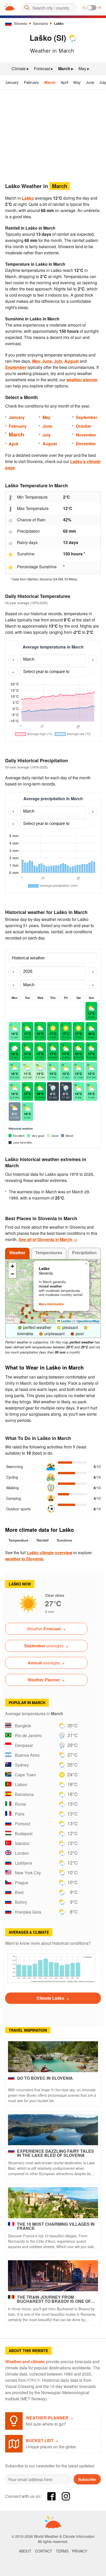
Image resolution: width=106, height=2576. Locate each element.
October (84, 426)
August (72, 361)
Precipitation (84, 1253)
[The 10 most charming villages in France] (53, 2203)
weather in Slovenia (24, 1559)
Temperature (18, 1540)
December (86, 444)
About (25, 2551)
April (64, 82)
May (77, 82)
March (50, 82)
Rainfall (43, 1540)
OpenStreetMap (88, 1321)
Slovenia (21, 23)
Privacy (80, 2551)
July (58, 361)
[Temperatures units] (92, 8)
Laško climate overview (50, 1553)
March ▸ (66, 68)
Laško (59, 23)
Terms (62, 2551)
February (32, 82)
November (86, 435)
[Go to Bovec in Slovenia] (53, 2057)
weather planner (82, 380)
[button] (30, 1313)
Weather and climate (25, 2362)
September (16, 367)
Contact (44, 2551)
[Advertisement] (53, 134)
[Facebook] (51, 2496)
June (90, 82)
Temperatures (49, 1253)
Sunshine (64, 1540)
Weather (17, 1253)
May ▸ (84, 68)
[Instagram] (66, 2496)
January (12, 82)
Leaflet (66, 1321)
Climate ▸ (20, 68)
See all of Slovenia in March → (48, 1239)
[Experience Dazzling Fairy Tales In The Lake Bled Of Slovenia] (53, 2130)
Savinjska (41, 23)
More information (51, 1304)
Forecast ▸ (43, 68)
